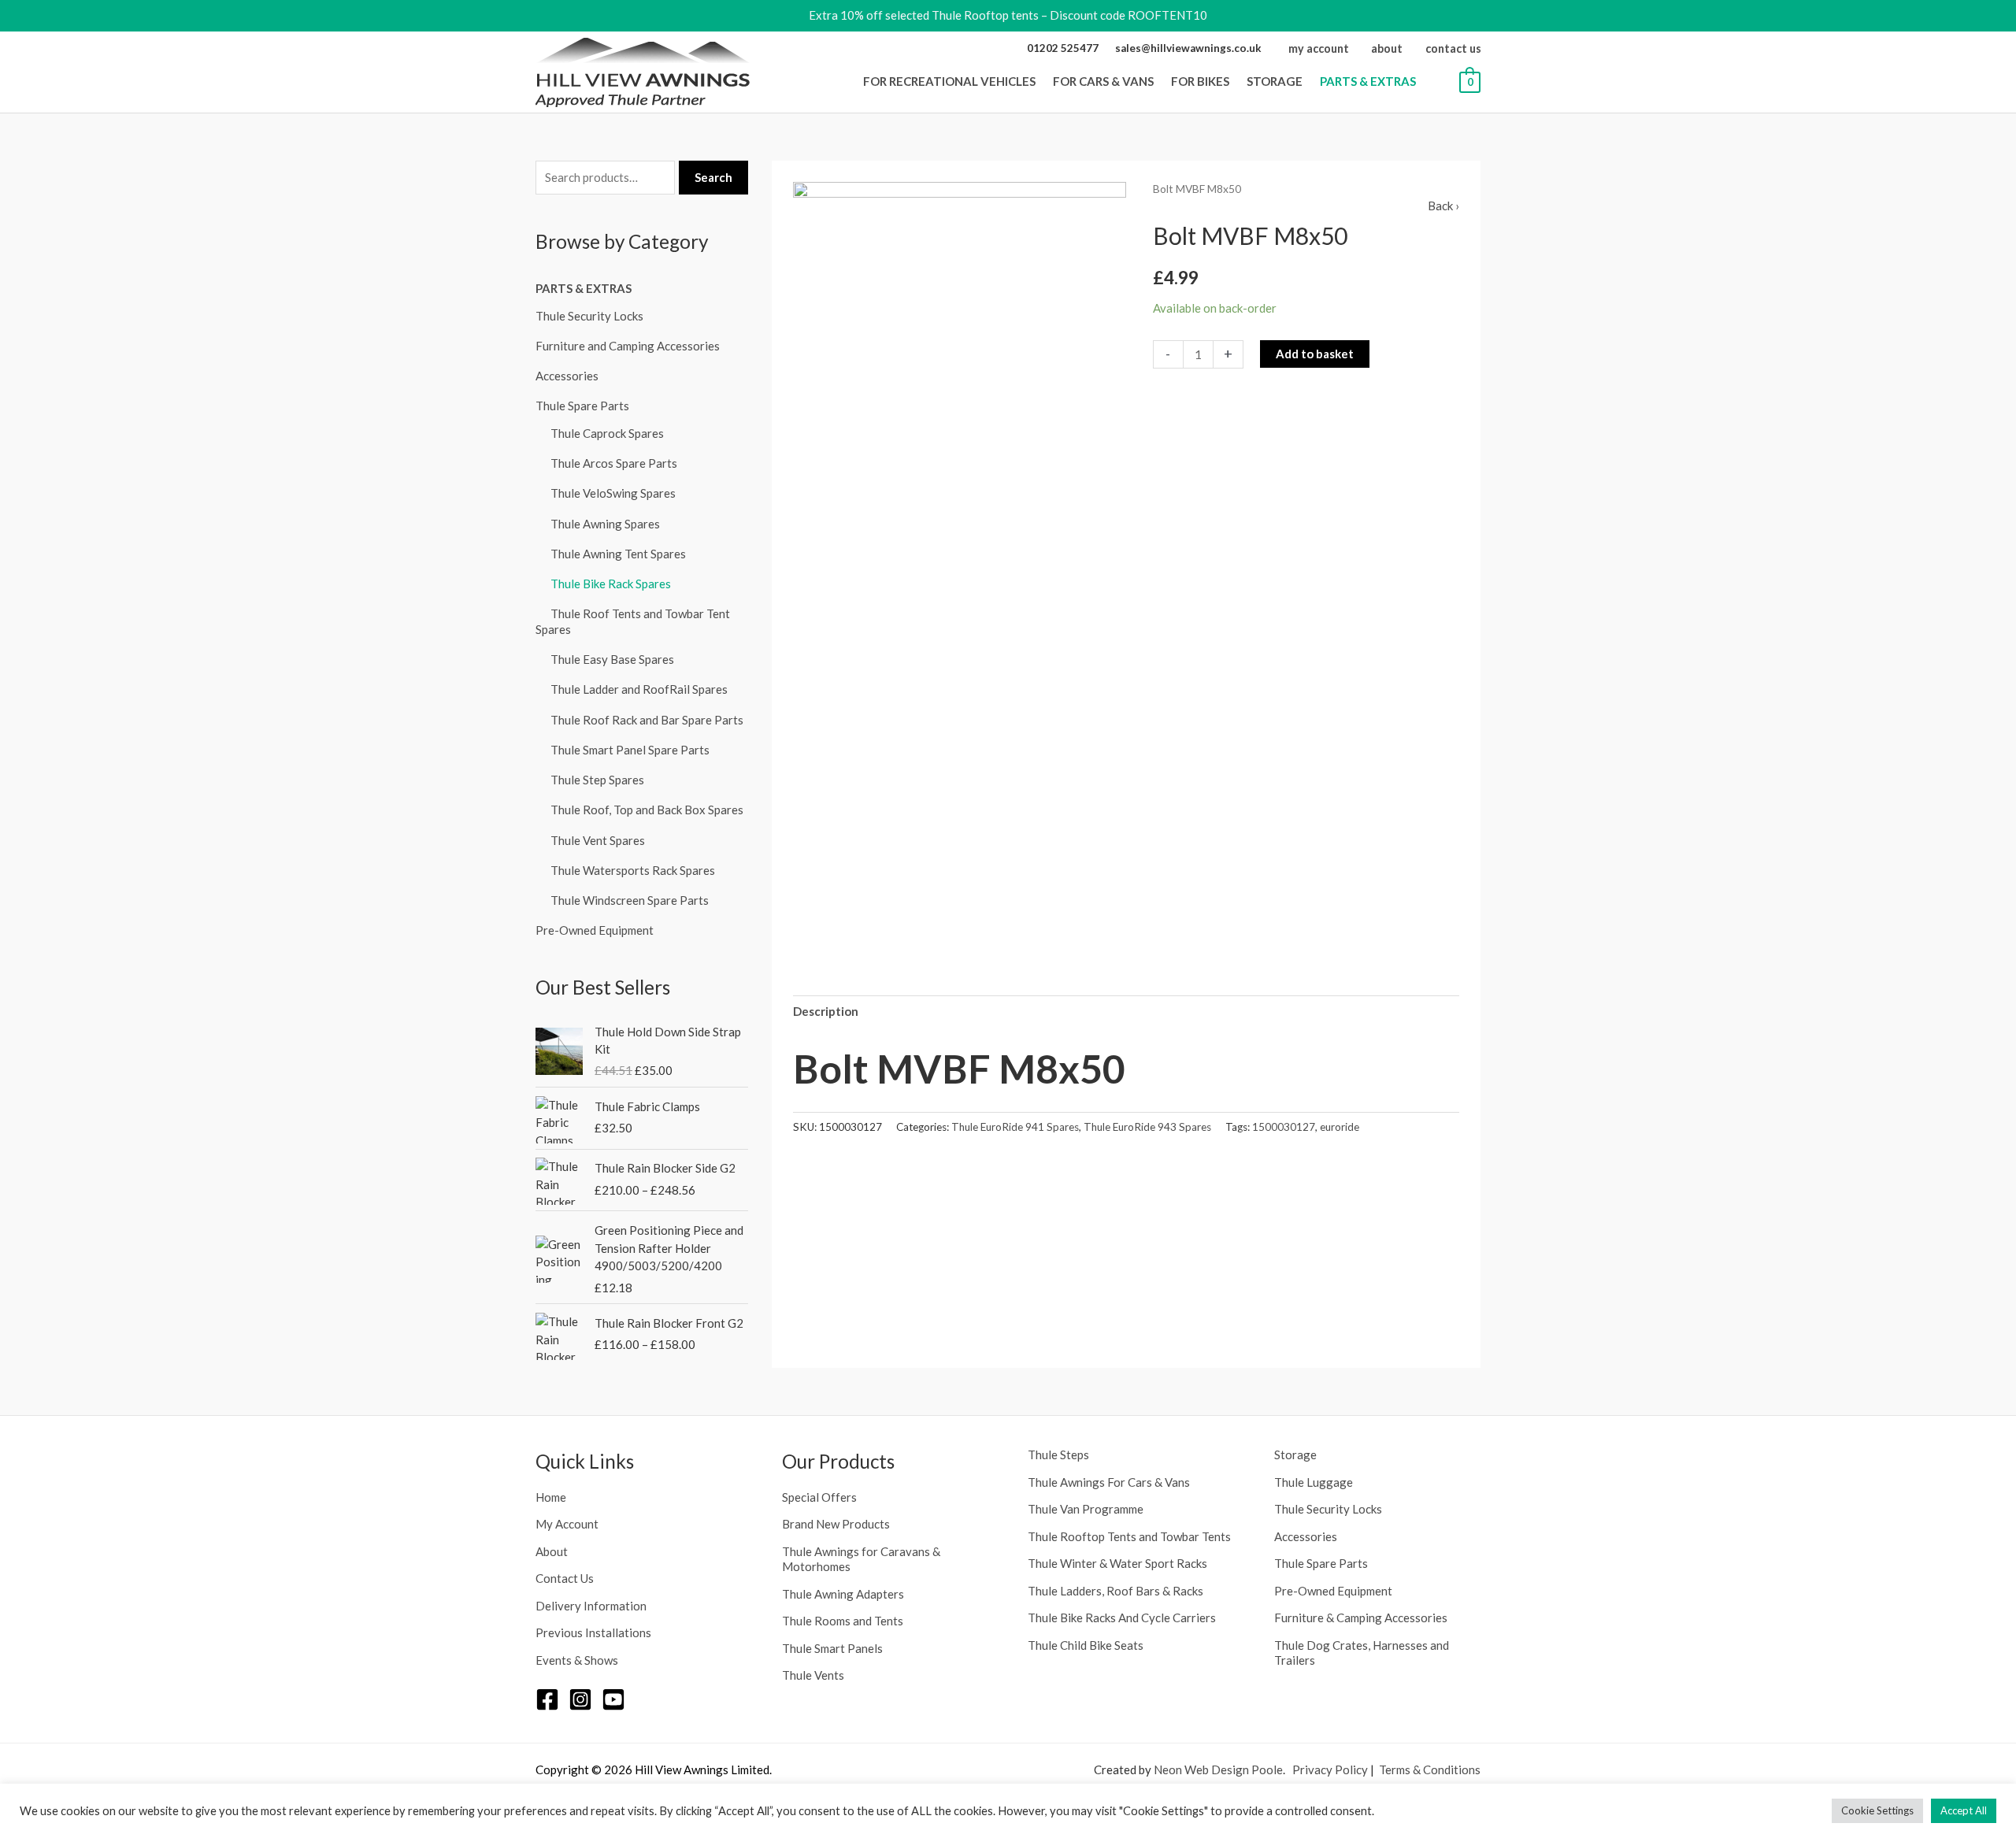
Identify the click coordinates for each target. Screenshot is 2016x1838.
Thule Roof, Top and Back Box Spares (647, 810)
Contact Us (565, 1578)
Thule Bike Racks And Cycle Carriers (1122, 1618)
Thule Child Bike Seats (1086, 1645)
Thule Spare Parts (582, 406)
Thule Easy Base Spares (612, 659)
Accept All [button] (1964, 1810)
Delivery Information (591, 1606)
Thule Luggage (1314, 1482)
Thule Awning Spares (605, 524)
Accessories (567, 376)
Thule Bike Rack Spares (611, 584)
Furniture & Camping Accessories (1361, 1618)
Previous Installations (593, 1632)
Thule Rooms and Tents (843, 1621)
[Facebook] (547, 1699)
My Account (567, 1524)
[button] (1040, 81)
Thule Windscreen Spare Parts (630, 900)
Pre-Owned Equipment (595, 930)
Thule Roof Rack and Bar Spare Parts (647, 720)
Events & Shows (577, 1660)
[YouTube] (613, 1699)
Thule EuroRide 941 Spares (1015, 1127)
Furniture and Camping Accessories (628, 346)
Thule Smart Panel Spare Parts (630, 750)
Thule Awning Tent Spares (618, 554)
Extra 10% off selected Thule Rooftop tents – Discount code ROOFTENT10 (1008, 15)
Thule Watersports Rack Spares (633, 870)
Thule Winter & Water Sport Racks (1117, 1563)
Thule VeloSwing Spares (613, 493)
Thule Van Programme (1086, 1509)
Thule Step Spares (597, 780)
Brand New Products (836, 1524)
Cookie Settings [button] (1877, 1810)
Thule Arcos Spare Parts (614, 463)
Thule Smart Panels (832, 1648)
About (552, 1551)
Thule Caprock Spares (607, 433)
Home (551, 1497)
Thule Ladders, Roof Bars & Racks (1115, 1591)
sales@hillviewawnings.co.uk (1188, 48)
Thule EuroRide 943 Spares (1147, 1127)
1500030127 (1284, 1127)
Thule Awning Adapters (843, 1594)
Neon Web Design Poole (1218, 1769)
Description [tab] (826, 1011)
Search (713, 177)
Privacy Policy (1330, 1769)
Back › (1443, 206)
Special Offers (819, 1497)
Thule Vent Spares (598, 840)
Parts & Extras (584, 288)
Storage (1295, 1454)
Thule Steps (1058, 1454)
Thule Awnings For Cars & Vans (1109, 1482)
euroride (1340, 1127)
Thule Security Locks (589, 316)
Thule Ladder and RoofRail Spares (639, 689)
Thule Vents (813, 1675)
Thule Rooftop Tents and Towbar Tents (1129, 1536)
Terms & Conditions (1430, 1769)
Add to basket (1315, 354)
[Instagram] (580, 1699)
